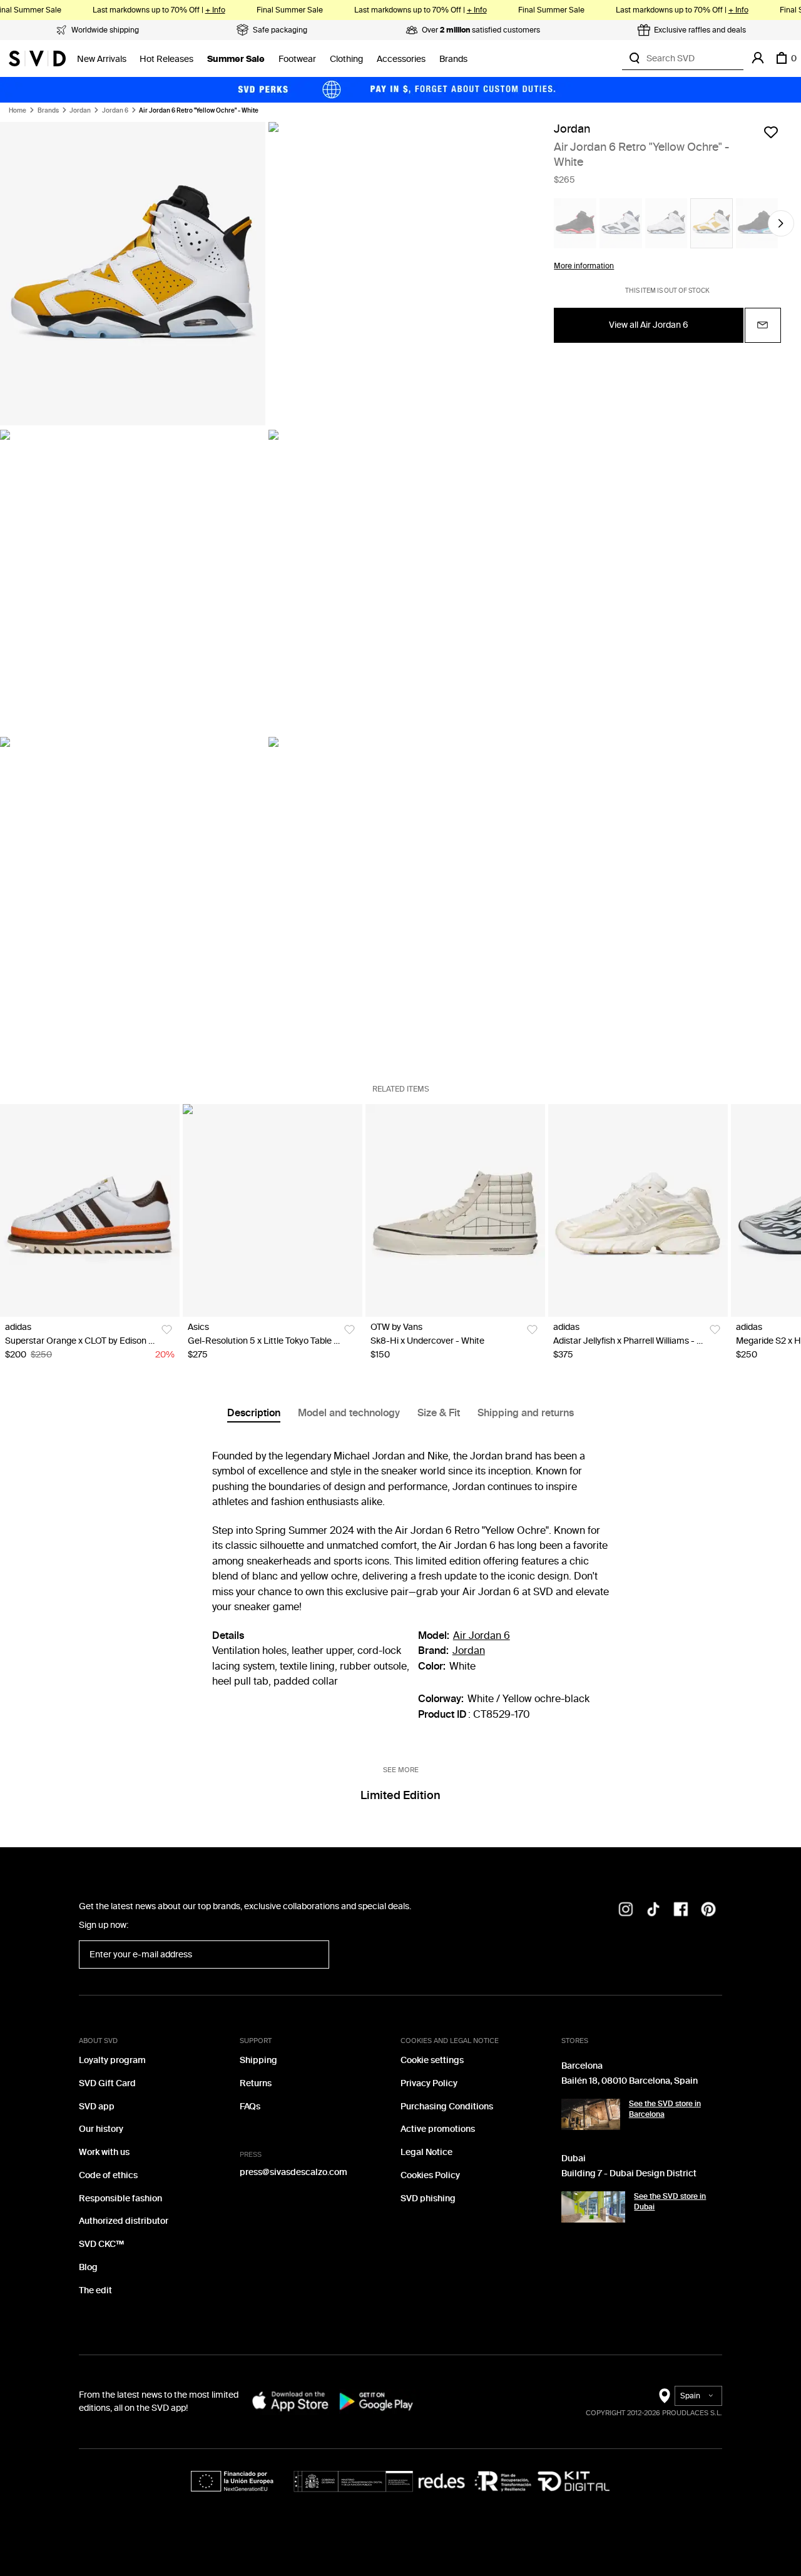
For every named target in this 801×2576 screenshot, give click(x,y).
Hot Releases (166, 59)
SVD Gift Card (107, 2083)
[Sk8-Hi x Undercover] (455, 1211)
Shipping (258, 2060)
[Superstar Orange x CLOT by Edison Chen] (90, 1211)
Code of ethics (108, 2175)
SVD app (97, 2107)
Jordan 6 (115, 111)
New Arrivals (102, 59)
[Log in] (758, 58)
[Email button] (763, 325)
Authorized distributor (124, 2221)
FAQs (250, 2107)
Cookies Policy (430, 2175)
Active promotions (438, 2129)
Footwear (297, 59)
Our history (101, 2129)
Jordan (80, 111)
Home (18, 111)
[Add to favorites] (771, 132)
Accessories (401, 59)
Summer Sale (236, 59)
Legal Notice (426, 2152)
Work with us (104, 2152)
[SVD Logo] (37, 58)
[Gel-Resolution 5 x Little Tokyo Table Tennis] (273, 1211)
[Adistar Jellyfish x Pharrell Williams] (638, 1211)
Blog (88, 2267)
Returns (256, 2083)
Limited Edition (400, 1795)
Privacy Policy (429, 2083)
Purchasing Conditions (447, 2107)
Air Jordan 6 (482, 1635)
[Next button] (781, 223)
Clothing (346, 59)
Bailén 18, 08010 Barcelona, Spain (630, 2081)
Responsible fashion (120, 2198)
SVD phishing (428, 2198)
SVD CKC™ (101, 2244)
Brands (453, 59)
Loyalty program (112, 2060)
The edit (95, 2290)
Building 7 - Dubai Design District (629, 2173)
